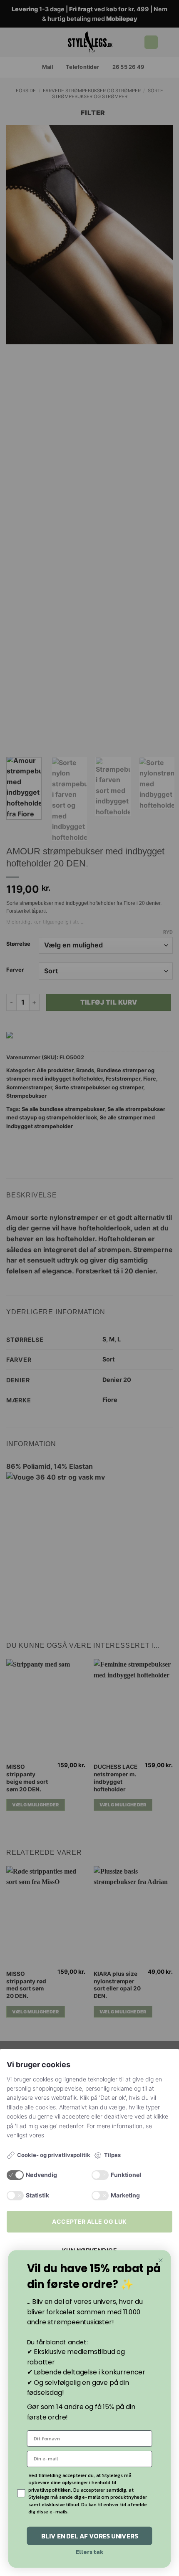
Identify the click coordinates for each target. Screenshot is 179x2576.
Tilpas (112, 2155)
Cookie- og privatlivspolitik (54, 2155)
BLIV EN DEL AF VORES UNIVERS (90, 2536)
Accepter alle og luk (89, 2221)
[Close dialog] (161, 2260)
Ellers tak (89, 2552)
